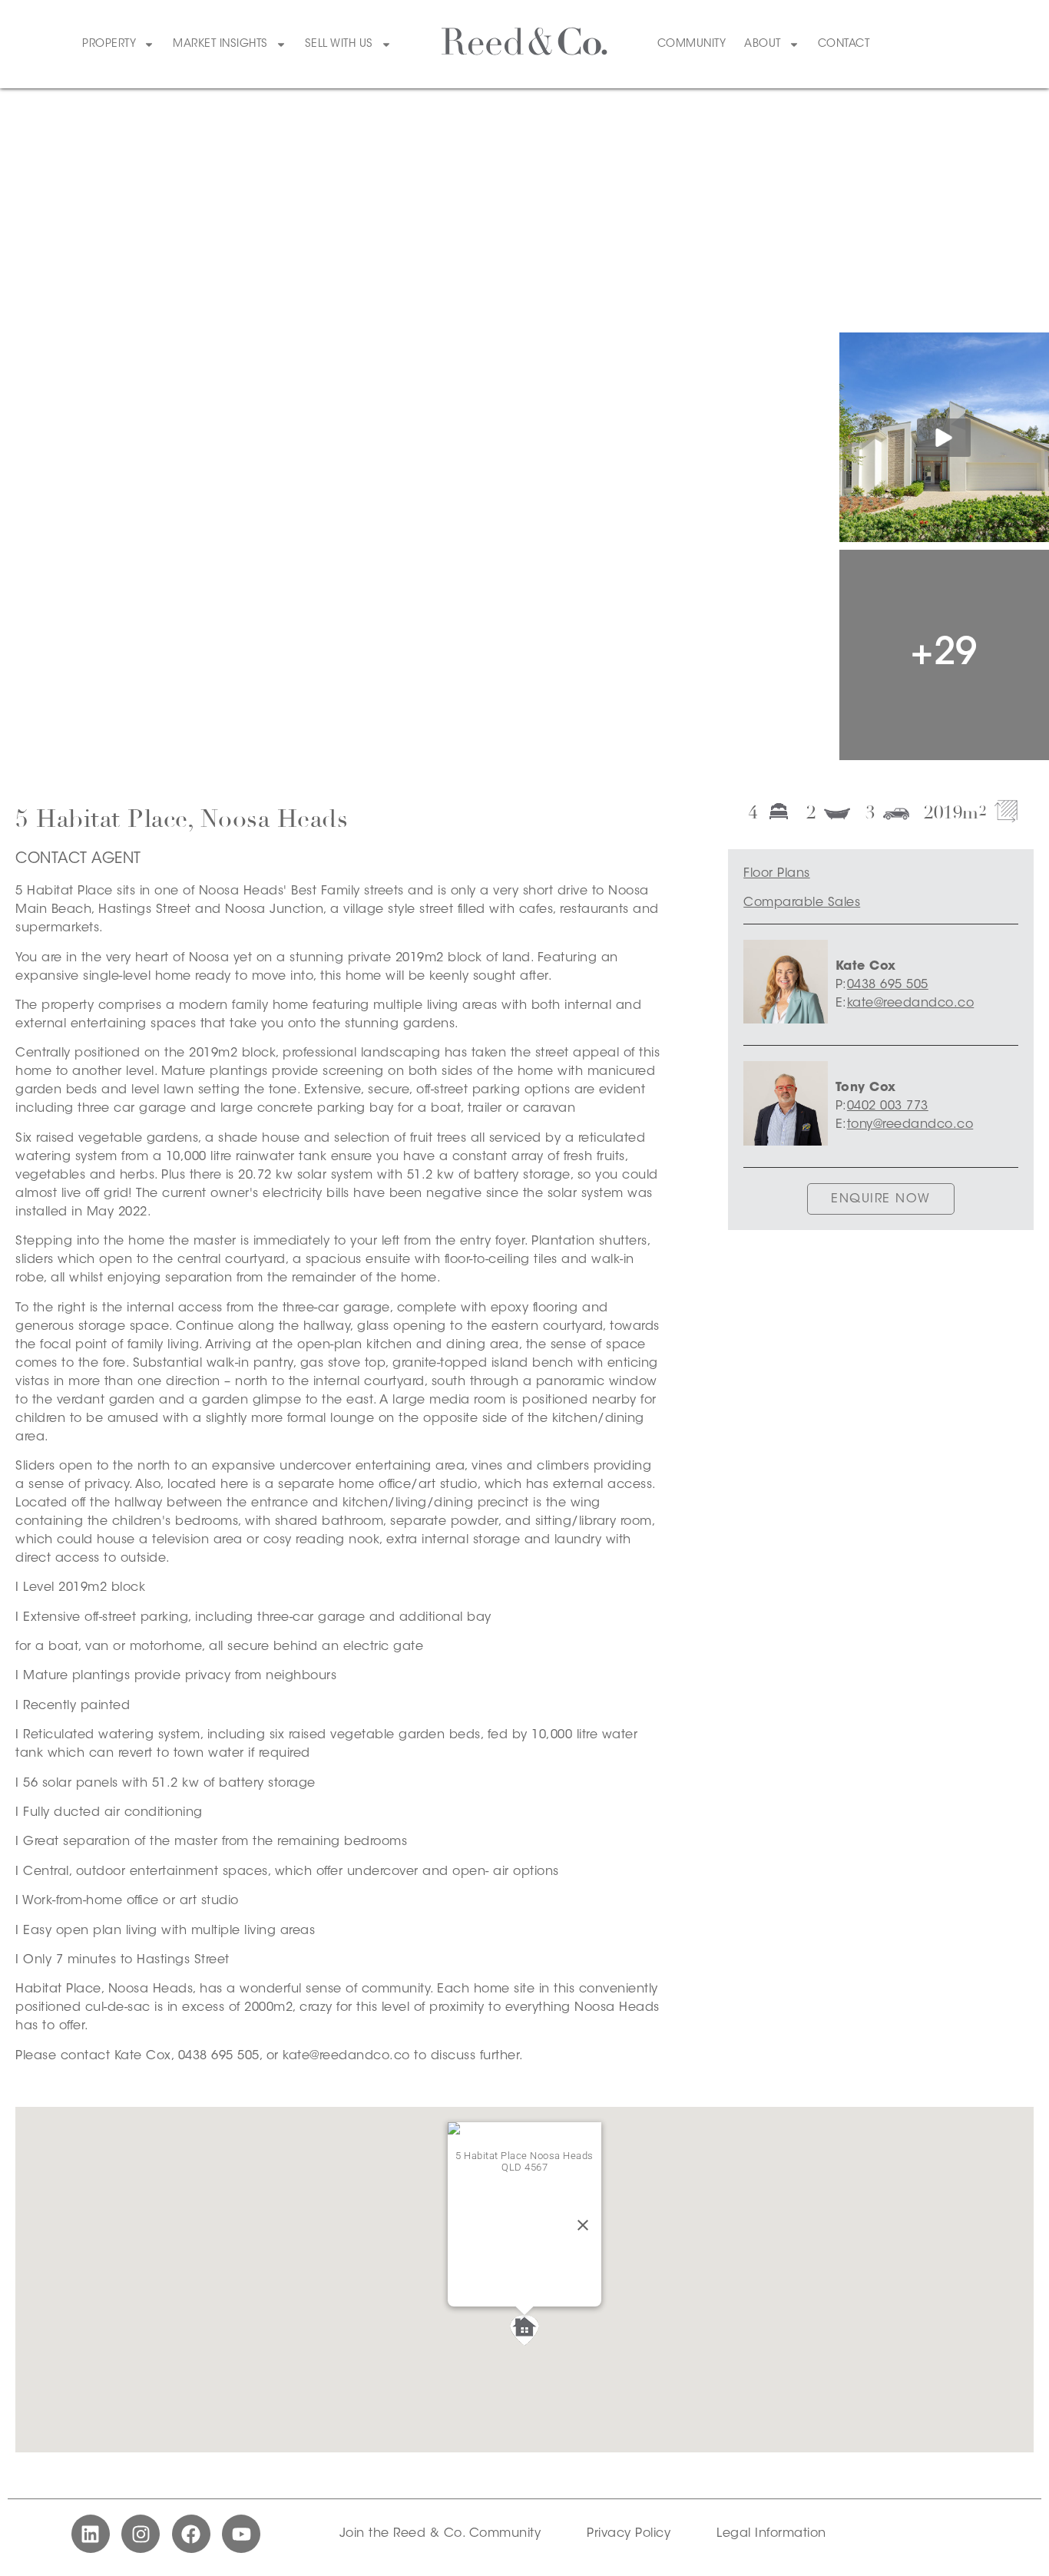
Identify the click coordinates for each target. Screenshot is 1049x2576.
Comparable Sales (802, 903)
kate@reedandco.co (911, 1004)
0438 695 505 (888, 985)
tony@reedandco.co (910, 1125)
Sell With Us (339, 45)
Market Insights (220, 45)
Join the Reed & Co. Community (440, 2534)
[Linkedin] (91, 2534)
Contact (844, 45)
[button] (524, 2330)
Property (109, 45)
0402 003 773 (888, 1106)
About (763, 45)
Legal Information (771, 2534)
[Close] (583, 2225)
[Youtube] (241, 2534)
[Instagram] (141, 2534)
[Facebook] (191, 2534)
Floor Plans (777, 874)
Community (692, 45)
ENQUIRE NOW (881, 1199)
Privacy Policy (629, 2534)
